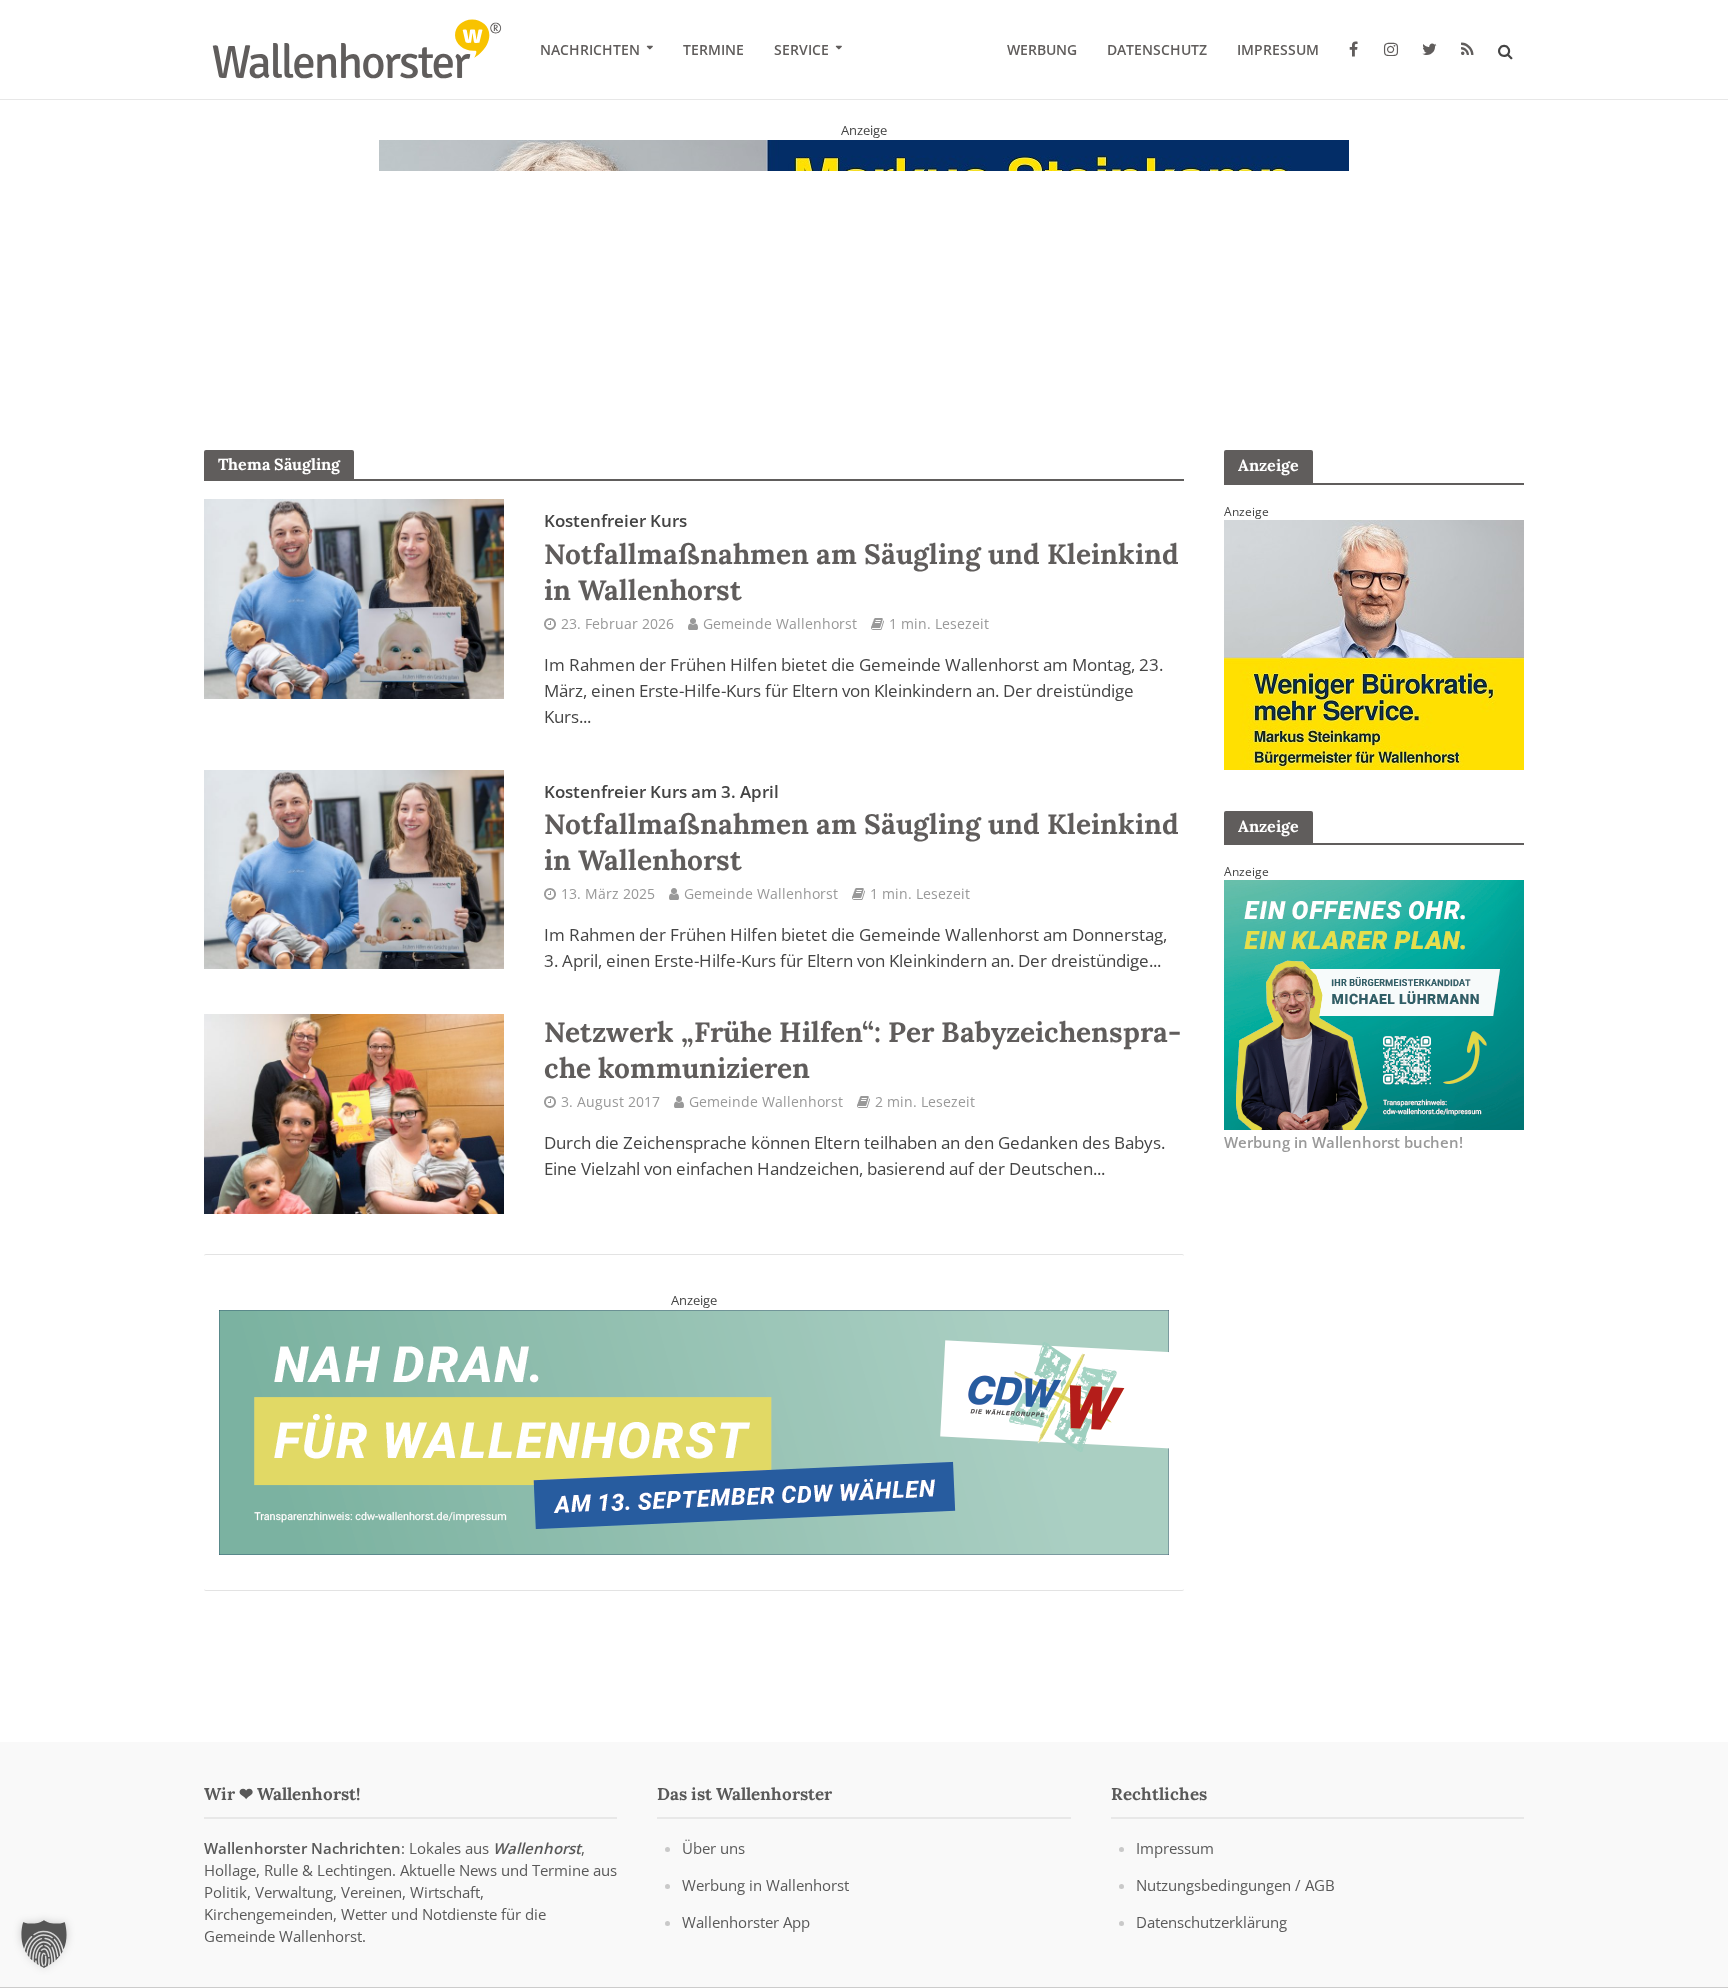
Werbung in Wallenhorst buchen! (1343, 1142)
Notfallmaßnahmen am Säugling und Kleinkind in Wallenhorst (861, 558)
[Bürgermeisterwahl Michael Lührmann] (1374, 1003)
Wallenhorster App (746, 1922)
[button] (44, 1944)
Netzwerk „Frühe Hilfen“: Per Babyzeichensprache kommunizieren (862, 1050)
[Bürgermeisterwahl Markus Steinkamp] (864, 264)
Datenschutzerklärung (1211, 1922)
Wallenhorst (537, 1848)
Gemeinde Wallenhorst (780, 623)
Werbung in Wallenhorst (765, 1885)
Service (801, 49)
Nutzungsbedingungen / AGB (1235, 1885)
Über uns (713, 1848)
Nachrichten (590, 49)
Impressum (1278, 49)
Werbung (1042, 49)
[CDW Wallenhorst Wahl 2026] (694, 1431)
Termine (713, 49)
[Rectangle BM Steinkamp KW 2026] (1374, 643)
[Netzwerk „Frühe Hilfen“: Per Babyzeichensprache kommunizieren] (354, 1112)
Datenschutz (1157, 49)
